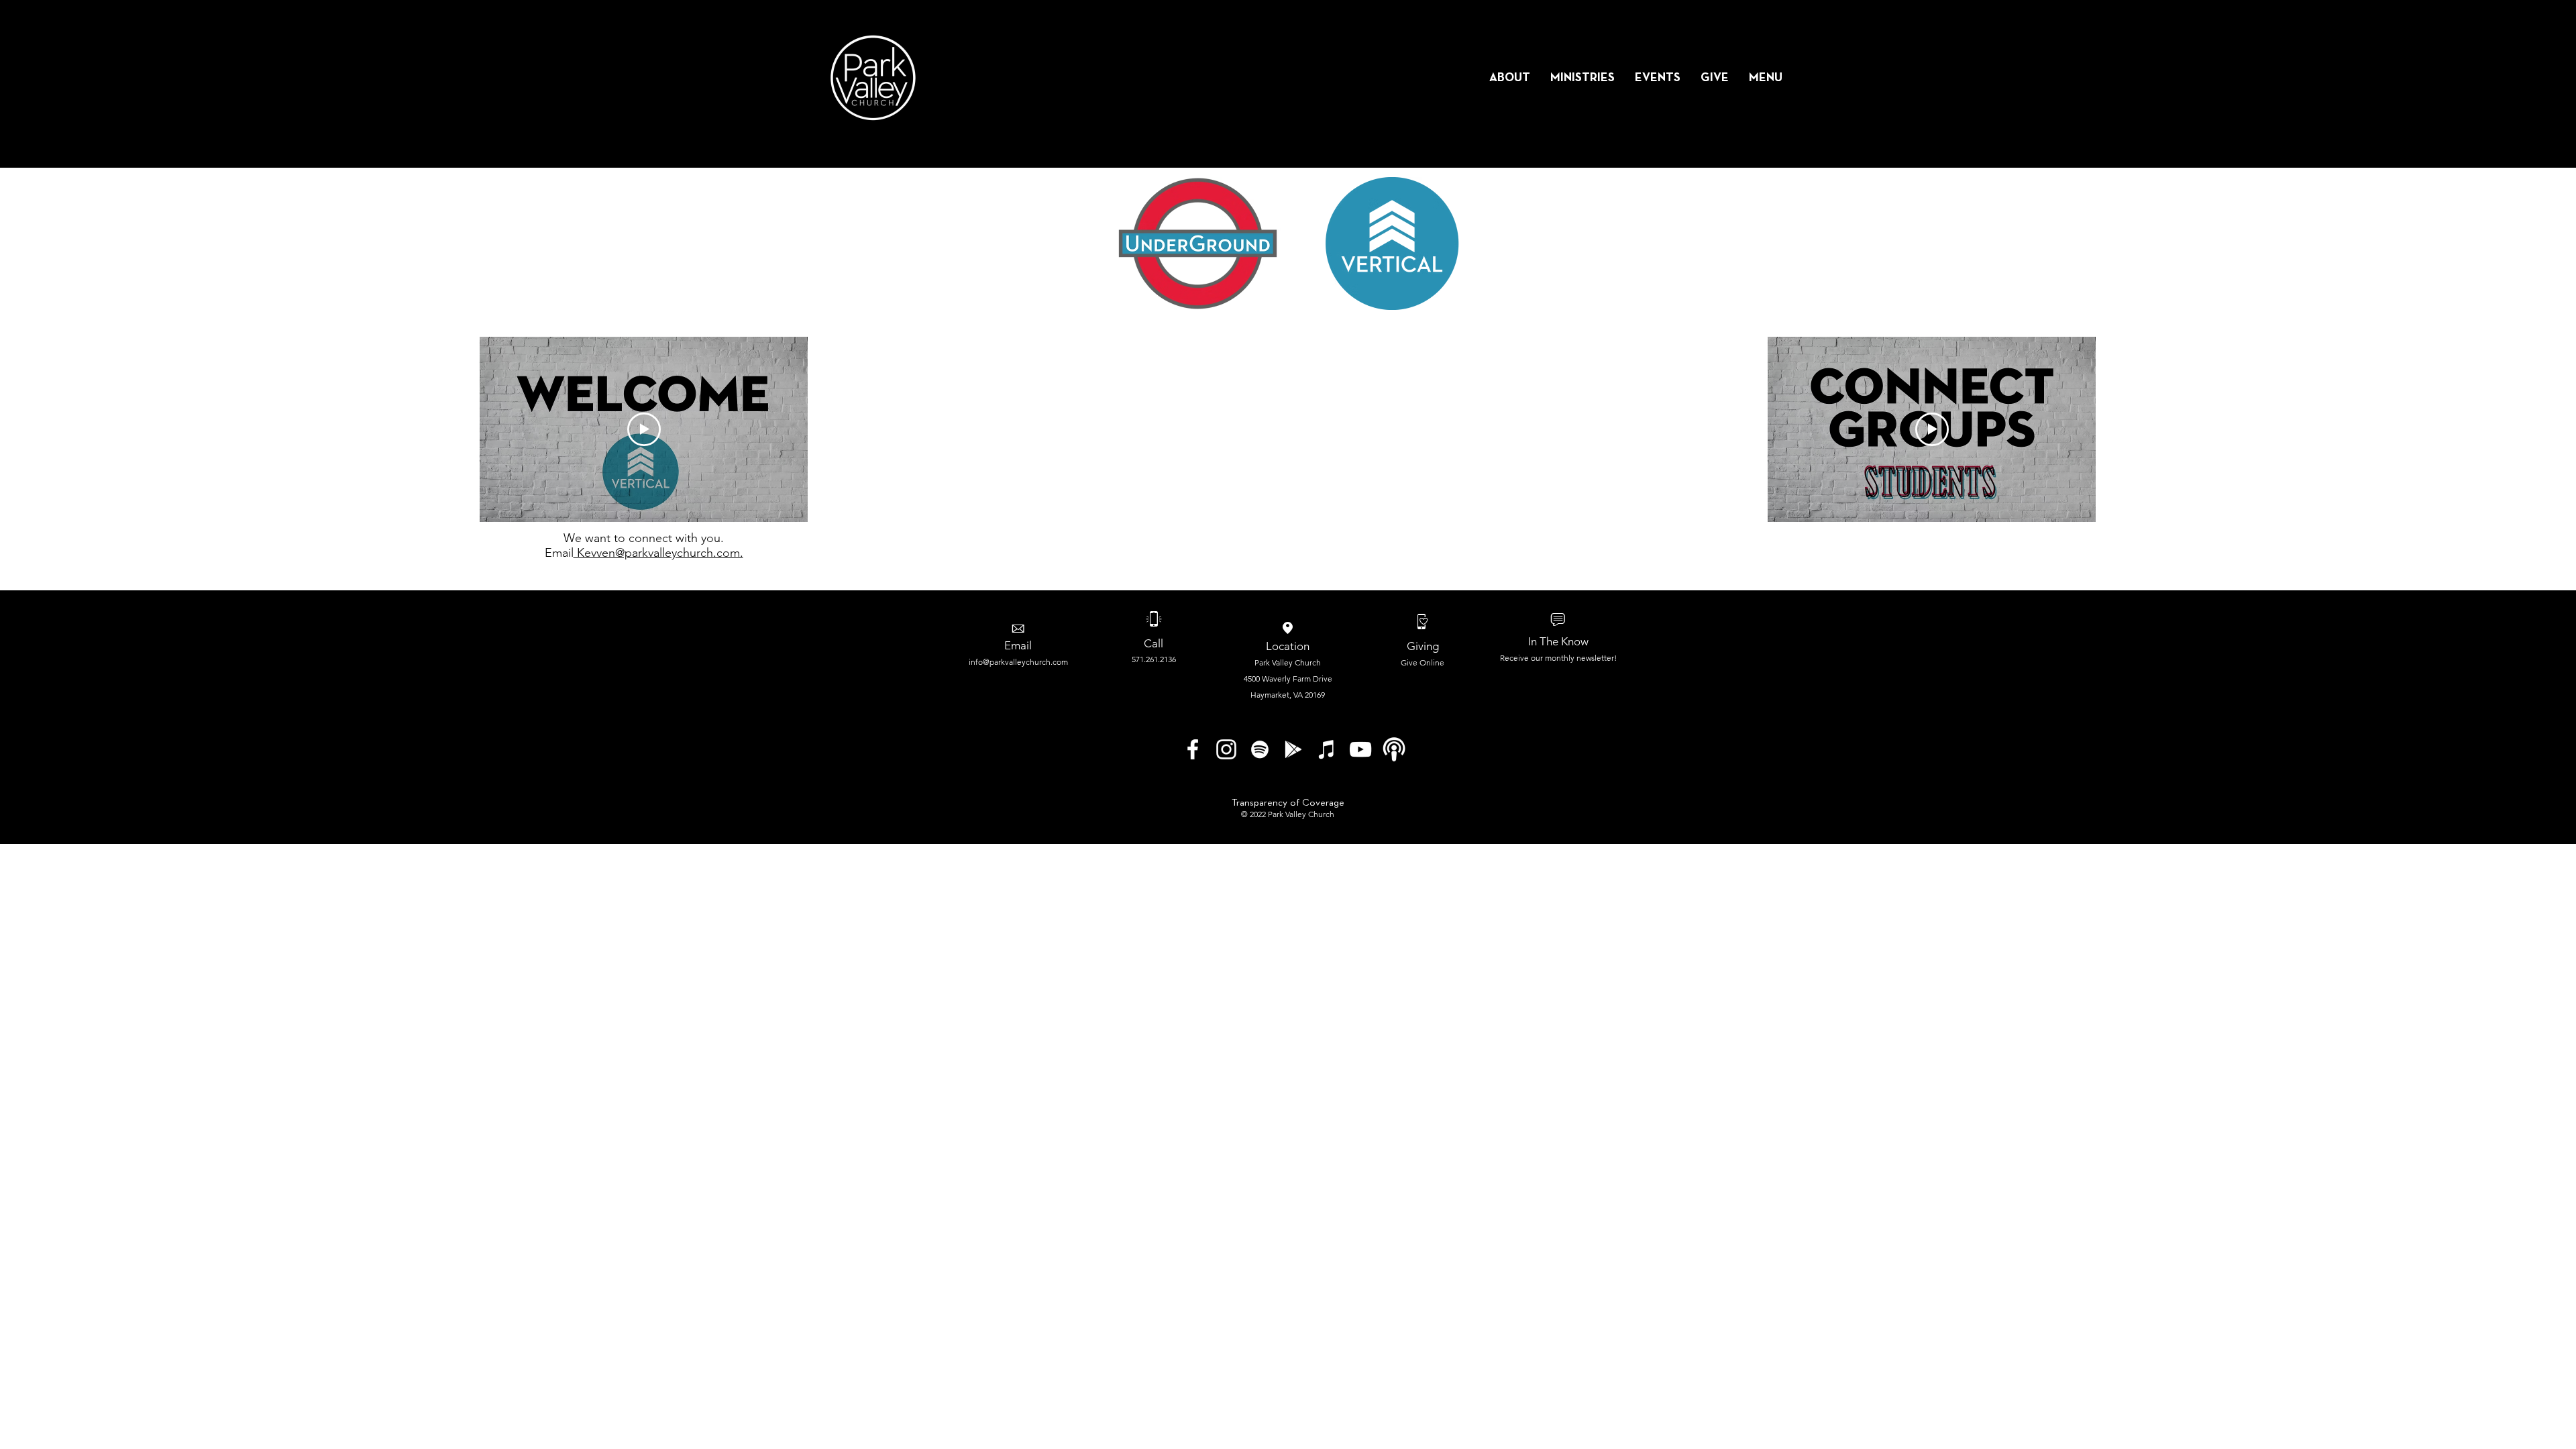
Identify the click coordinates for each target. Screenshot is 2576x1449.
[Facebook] (1193, 749)
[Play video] (644, 429)
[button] (1510, 78)
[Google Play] (1293, 749)
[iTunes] (1327, 749)
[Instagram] (1226, 749)
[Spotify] (1260, 749)
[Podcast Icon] (1394, 749)
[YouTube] (1360, 749)
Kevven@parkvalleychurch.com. (658, 553)
